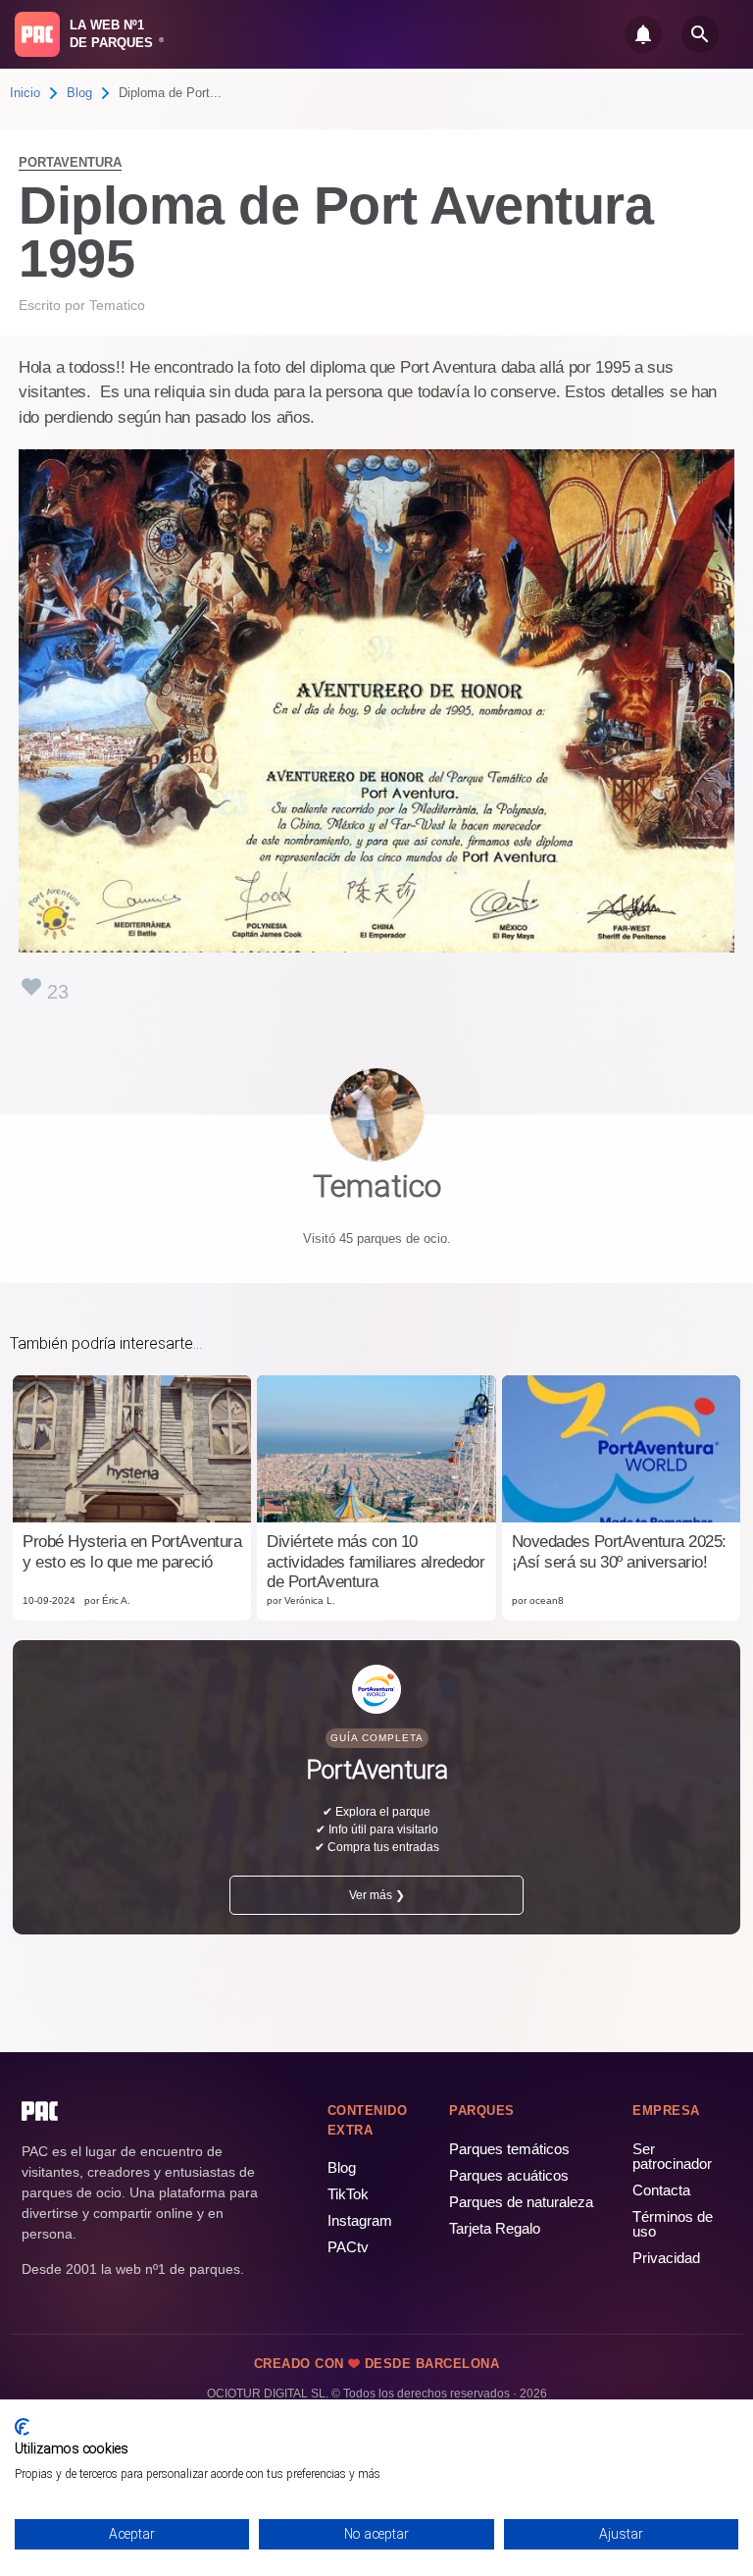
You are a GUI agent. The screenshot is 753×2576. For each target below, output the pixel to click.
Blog (79, 93)
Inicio (25, 93)
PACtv (348, 2247)
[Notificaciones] (643, 34)
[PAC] (37, 34)
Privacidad (666, 2258)
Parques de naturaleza (521, 2202)
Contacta (661, 2190)
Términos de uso (673, 2224)
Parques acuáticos (509, 2175)
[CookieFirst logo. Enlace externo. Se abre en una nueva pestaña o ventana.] (22, 2427)
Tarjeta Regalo (495, 2228)
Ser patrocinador (672, 2156)
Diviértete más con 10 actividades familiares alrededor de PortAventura (376, 1562)
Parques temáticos (509, 2149)
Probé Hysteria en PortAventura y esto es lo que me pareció (132, 1551)
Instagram (360, 2220)
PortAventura (70, 162)
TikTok (348, 2194)
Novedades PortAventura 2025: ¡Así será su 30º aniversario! (619, 1551)
